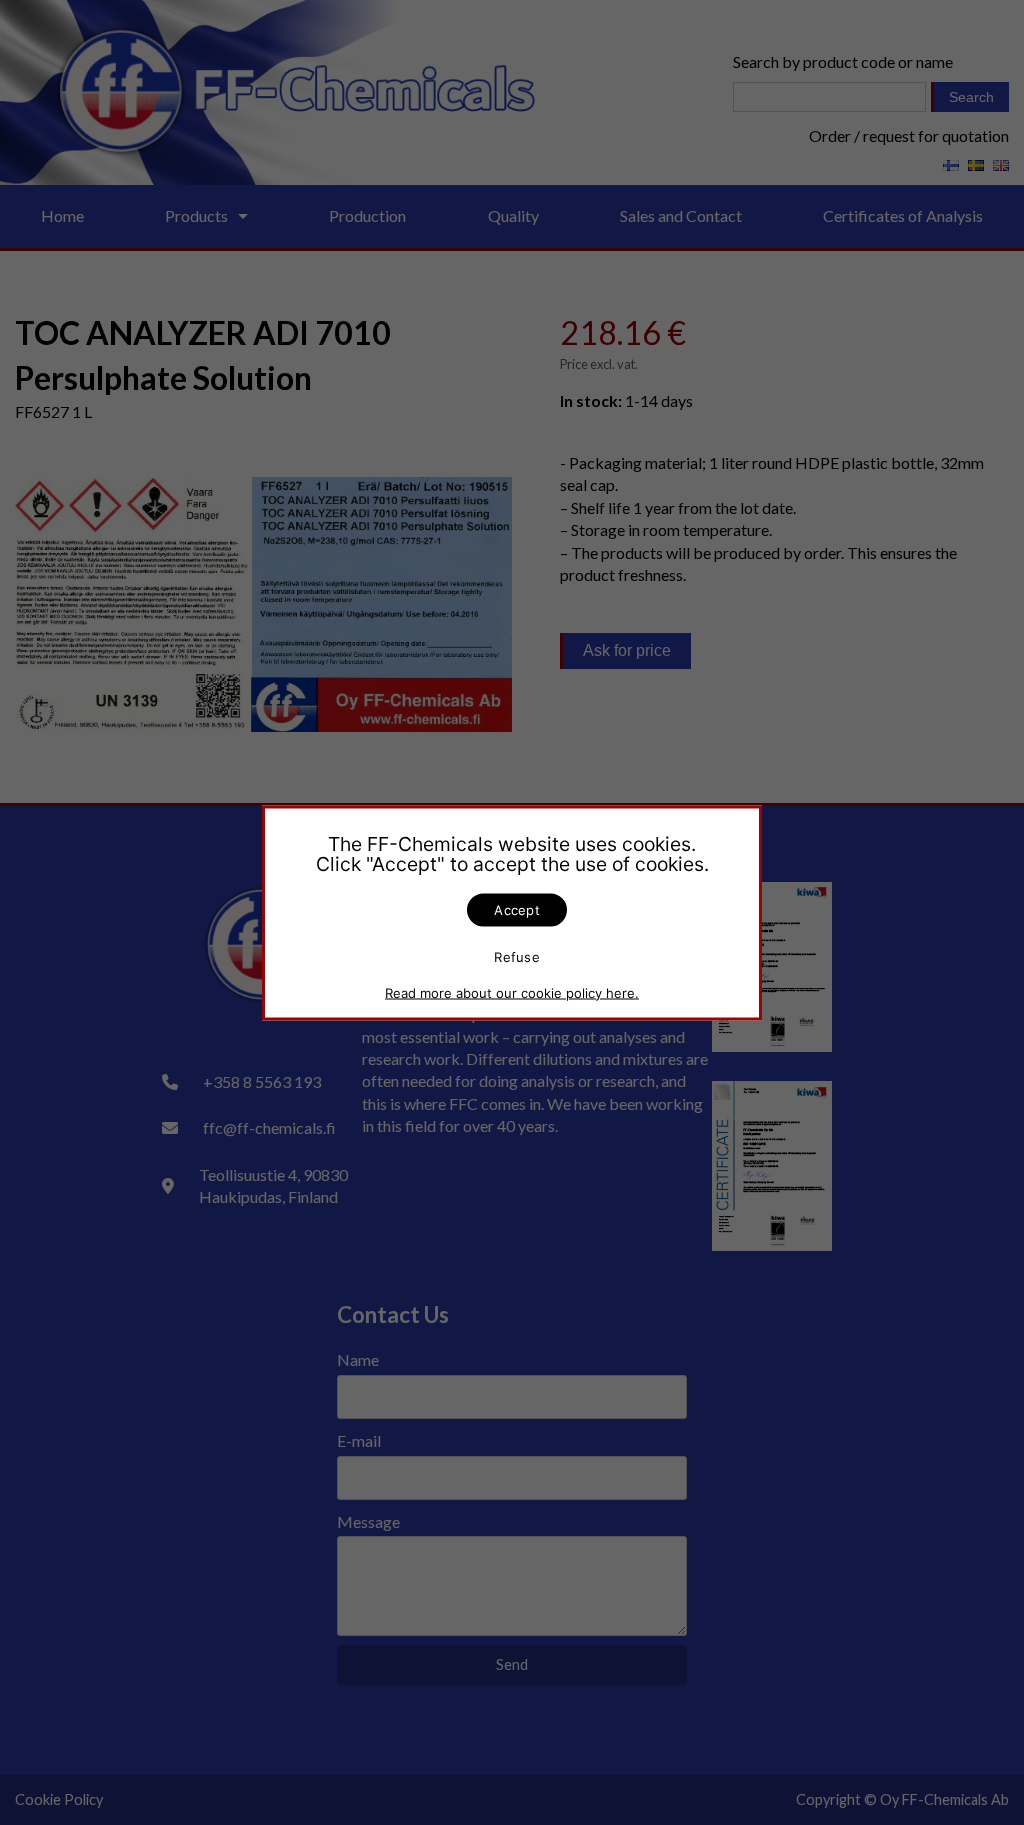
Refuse (517, 957)
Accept (517, 909)
